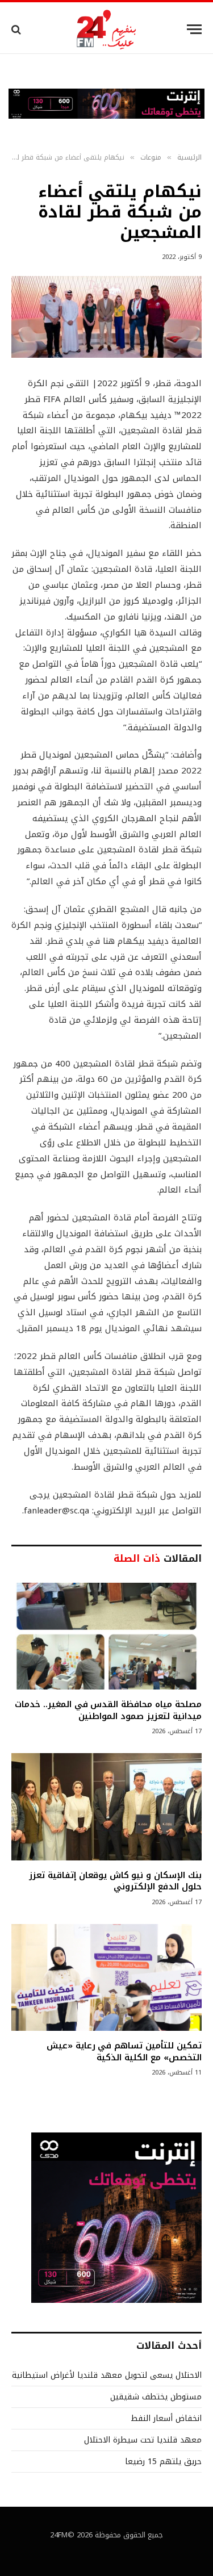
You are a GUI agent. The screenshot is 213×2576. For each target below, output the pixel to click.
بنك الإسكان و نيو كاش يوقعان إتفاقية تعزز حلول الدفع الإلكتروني (115, 1881)
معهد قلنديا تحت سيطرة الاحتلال (143, 2440)
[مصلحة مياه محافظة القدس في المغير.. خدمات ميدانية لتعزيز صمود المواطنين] (106, 1636)
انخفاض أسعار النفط (166, 2418)
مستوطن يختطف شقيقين (156, 2397)
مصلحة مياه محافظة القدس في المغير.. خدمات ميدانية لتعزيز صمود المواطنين (108, 1710)
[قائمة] (194, 29)
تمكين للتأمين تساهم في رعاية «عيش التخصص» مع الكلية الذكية (124, 2051)
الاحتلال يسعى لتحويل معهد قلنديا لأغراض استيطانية (107, 2375)
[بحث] (17, 29)
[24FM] (106, 29)
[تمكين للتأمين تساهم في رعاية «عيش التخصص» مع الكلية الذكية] (106, 1977)
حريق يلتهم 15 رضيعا (163, 2462)
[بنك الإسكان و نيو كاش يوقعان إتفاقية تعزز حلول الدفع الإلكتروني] (106, 1806)
